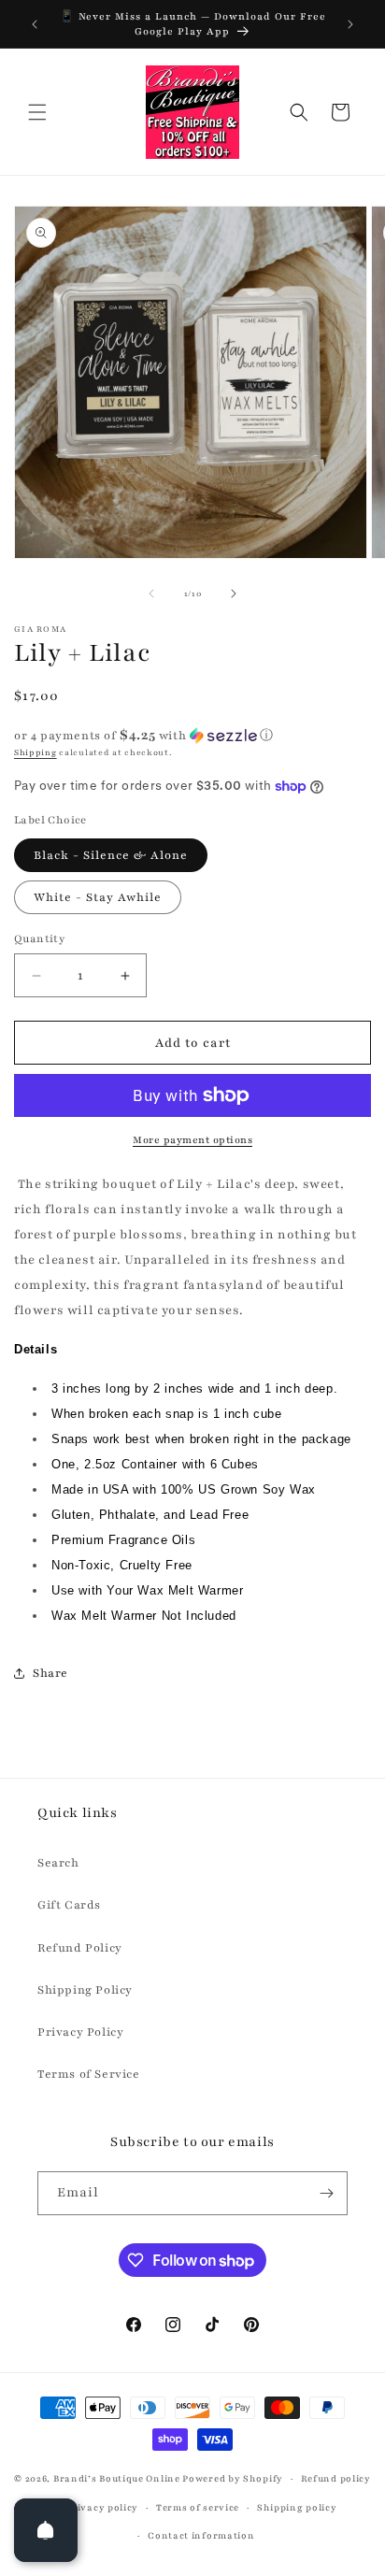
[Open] (46, 2530)
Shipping (36, 752)
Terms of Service (89, 2074)
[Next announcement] (350, 24)
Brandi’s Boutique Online (117, 2478)
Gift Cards (69, 1905)
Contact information (201, 2535)
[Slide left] (151, 594)
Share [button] (50, 1673)
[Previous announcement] (35, 24)
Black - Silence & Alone (111, 855)
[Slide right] (234, 594)
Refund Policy (80, 1948)
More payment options (192, 1140)
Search (58, 1863)
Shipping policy (297, 2507)
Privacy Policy (80, 2032)
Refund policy (336, 2478)
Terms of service (198, 2507)
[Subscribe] (326, 2193)
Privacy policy (102, 2507)
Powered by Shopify (233, 2478)
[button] (37, 112)
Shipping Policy (85, 1990)
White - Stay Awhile (98, 897)
